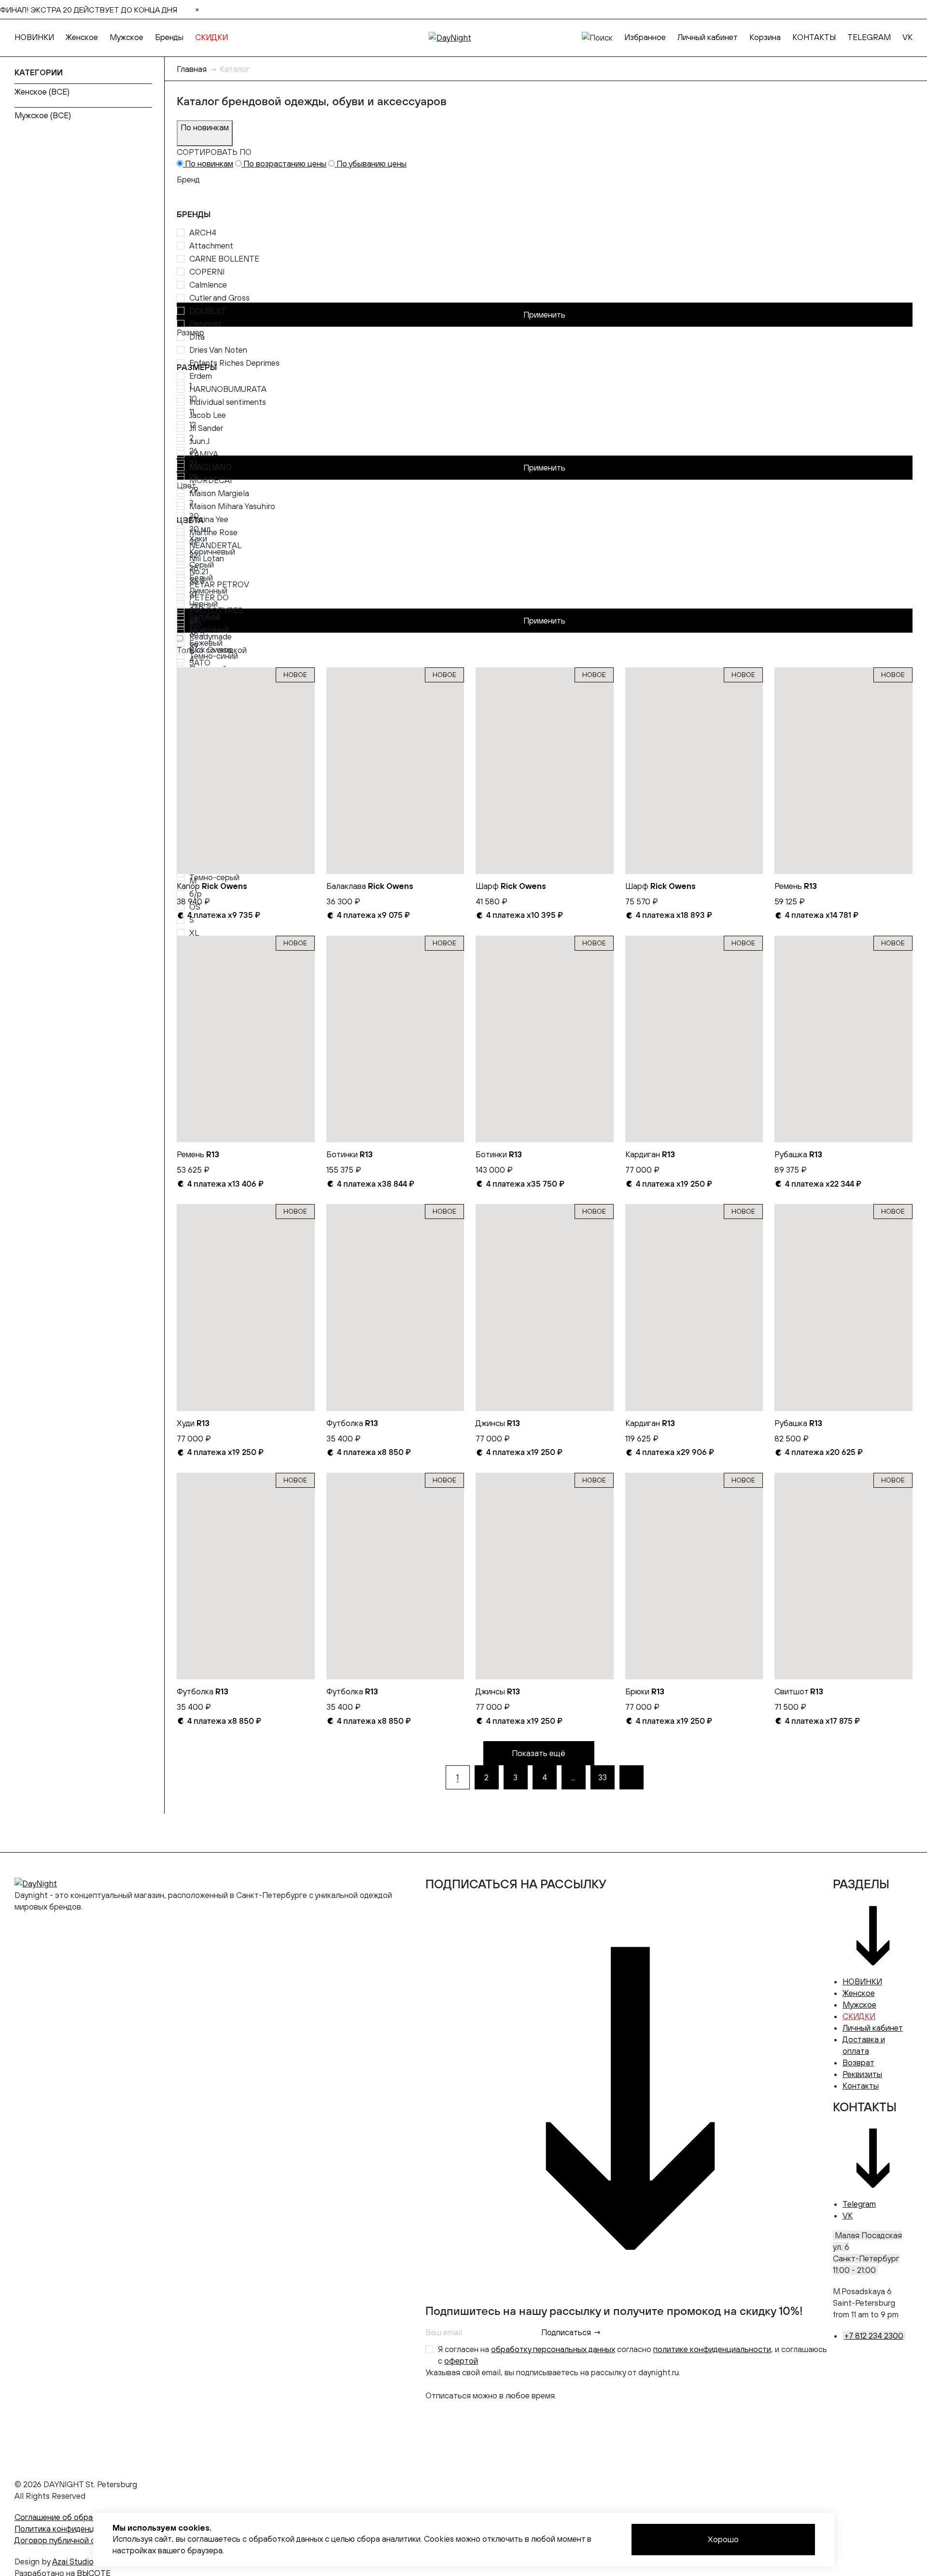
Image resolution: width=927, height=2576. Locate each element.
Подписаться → (571, 2332)
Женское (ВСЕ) (42, 92)
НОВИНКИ (34, 37)
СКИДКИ (211, 37)
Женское (82, 37)
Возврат (858, 2063)
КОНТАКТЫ (814, 37)
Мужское (126, 37)
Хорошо (723, 2539)
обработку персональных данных (553, 2349)
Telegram (859, 2204)
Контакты (861, 2086)
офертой (461, 2361)
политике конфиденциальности (712, 2349)
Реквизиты (862, 2074)
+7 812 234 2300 (874, 2336)
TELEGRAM (869, 37)
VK (907, 37)
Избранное (645, 37)
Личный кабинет (708, 37)
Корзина (765, 37)
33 (603, 1777)
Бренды (169, 37)
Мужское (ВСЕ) (43, 115)
